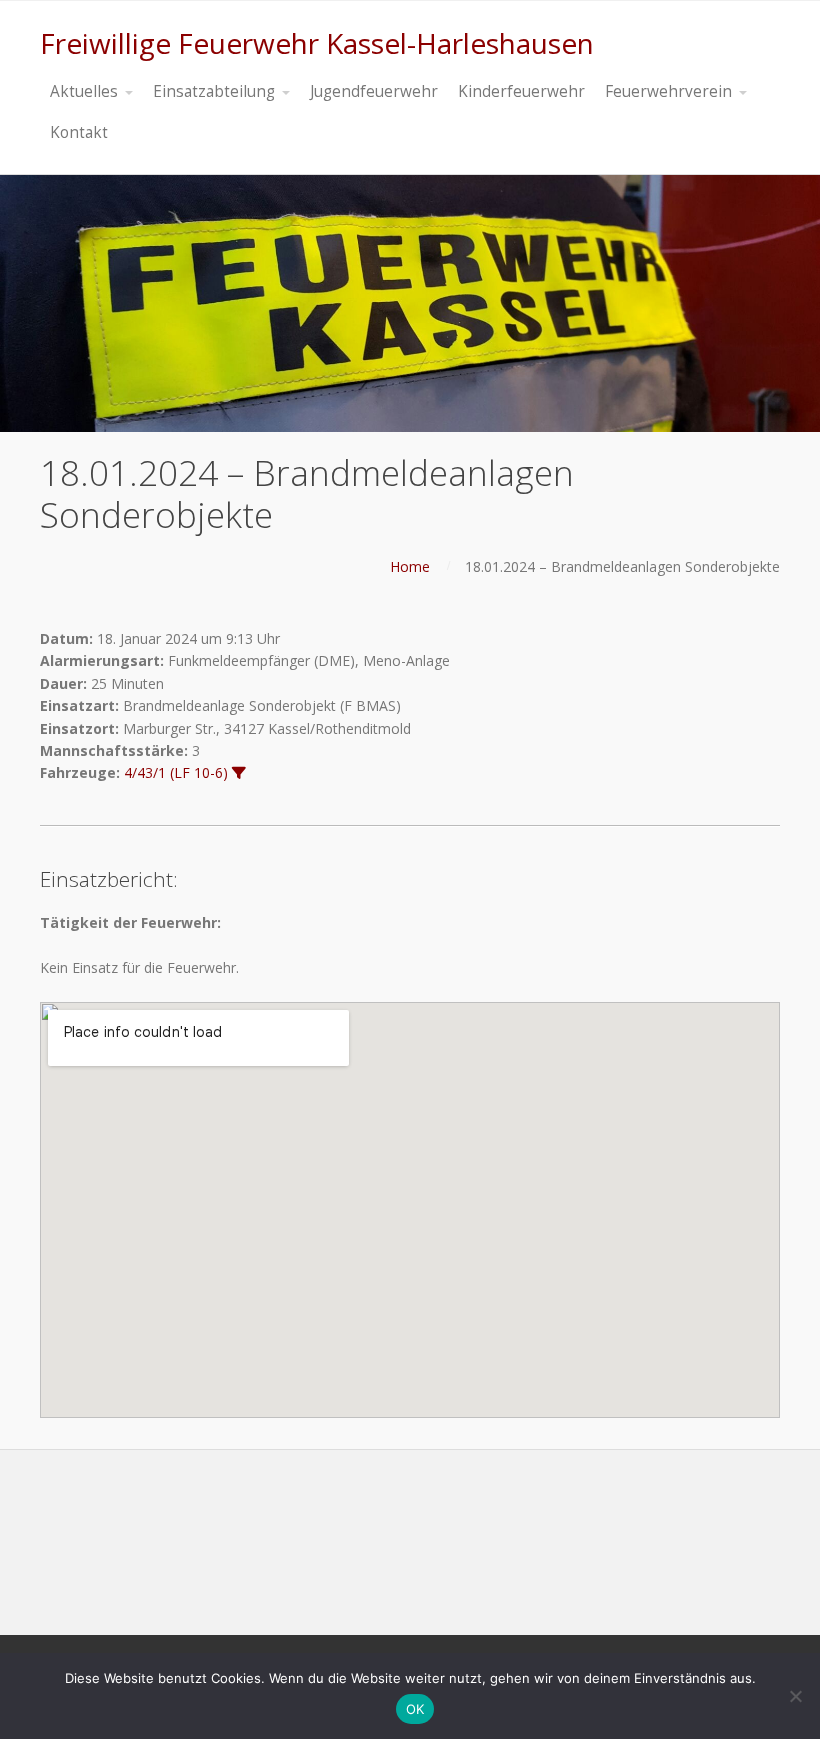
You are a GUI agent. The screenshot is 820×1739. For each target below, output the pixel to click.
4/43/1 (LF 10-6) (176, 772)
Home (410, 566)
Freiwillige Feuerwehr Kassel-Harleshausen (317, 43)
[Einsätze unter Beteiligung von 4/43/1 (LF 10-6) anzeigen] (239, 773)
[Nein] (795, 1696)
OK (415, 1709)
